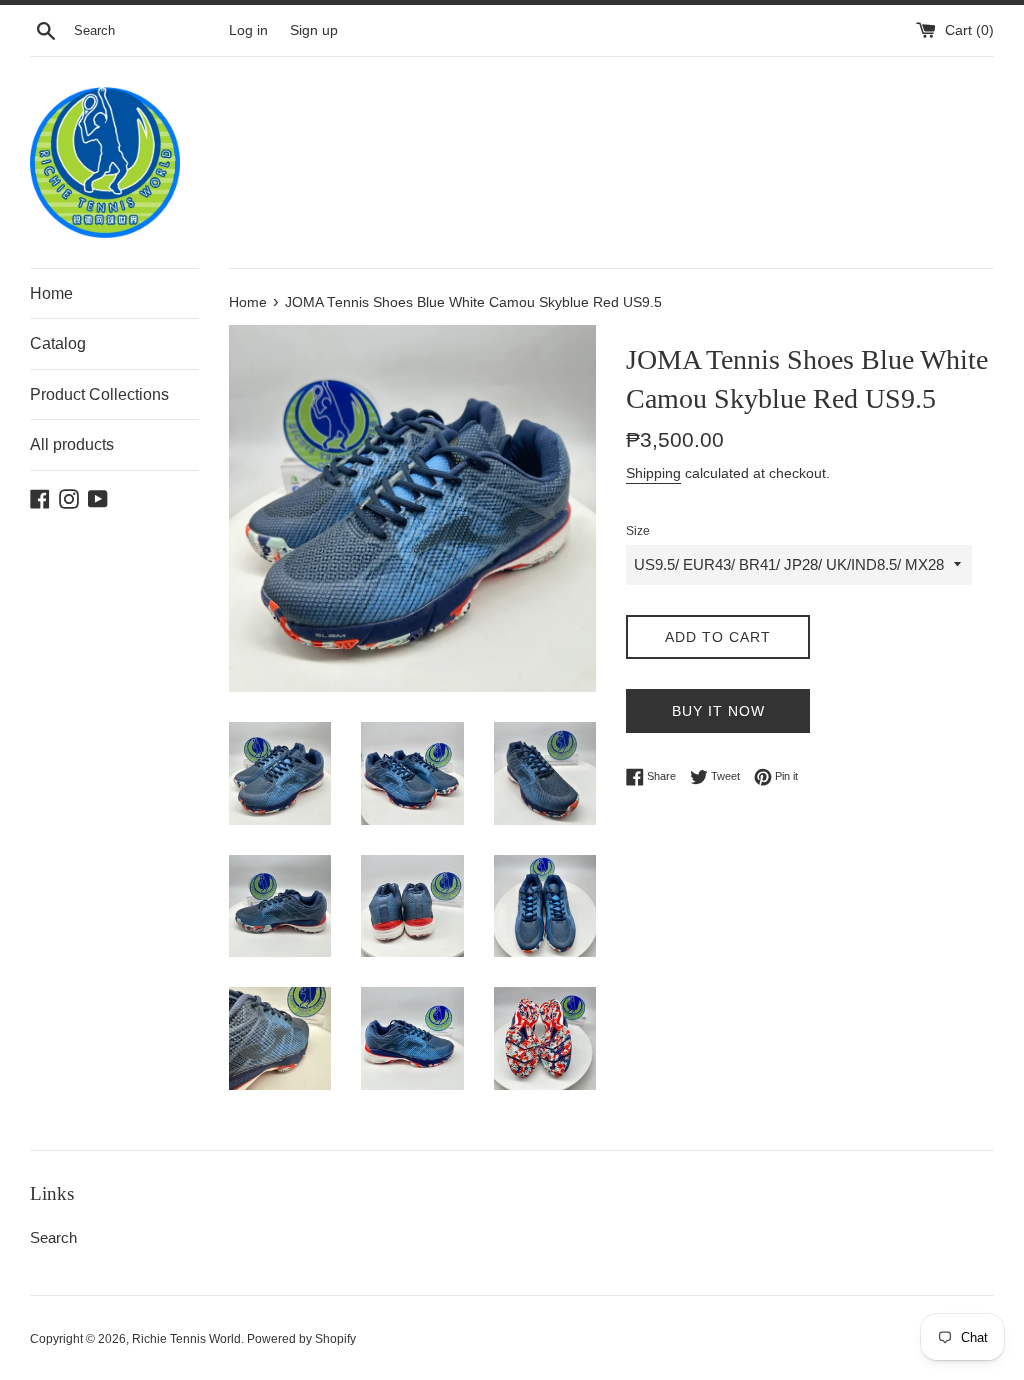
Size (638, 531)
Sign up (314, 30)
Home (51, 293)
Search (53, 1237)
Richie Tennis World (186, 1339)
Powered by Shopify (301, 1339)
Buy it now (718, 711)
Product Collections (99, 394)
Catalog (58, 343)
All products (72, 444)
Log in (248, 30)
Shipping (653, 473)
